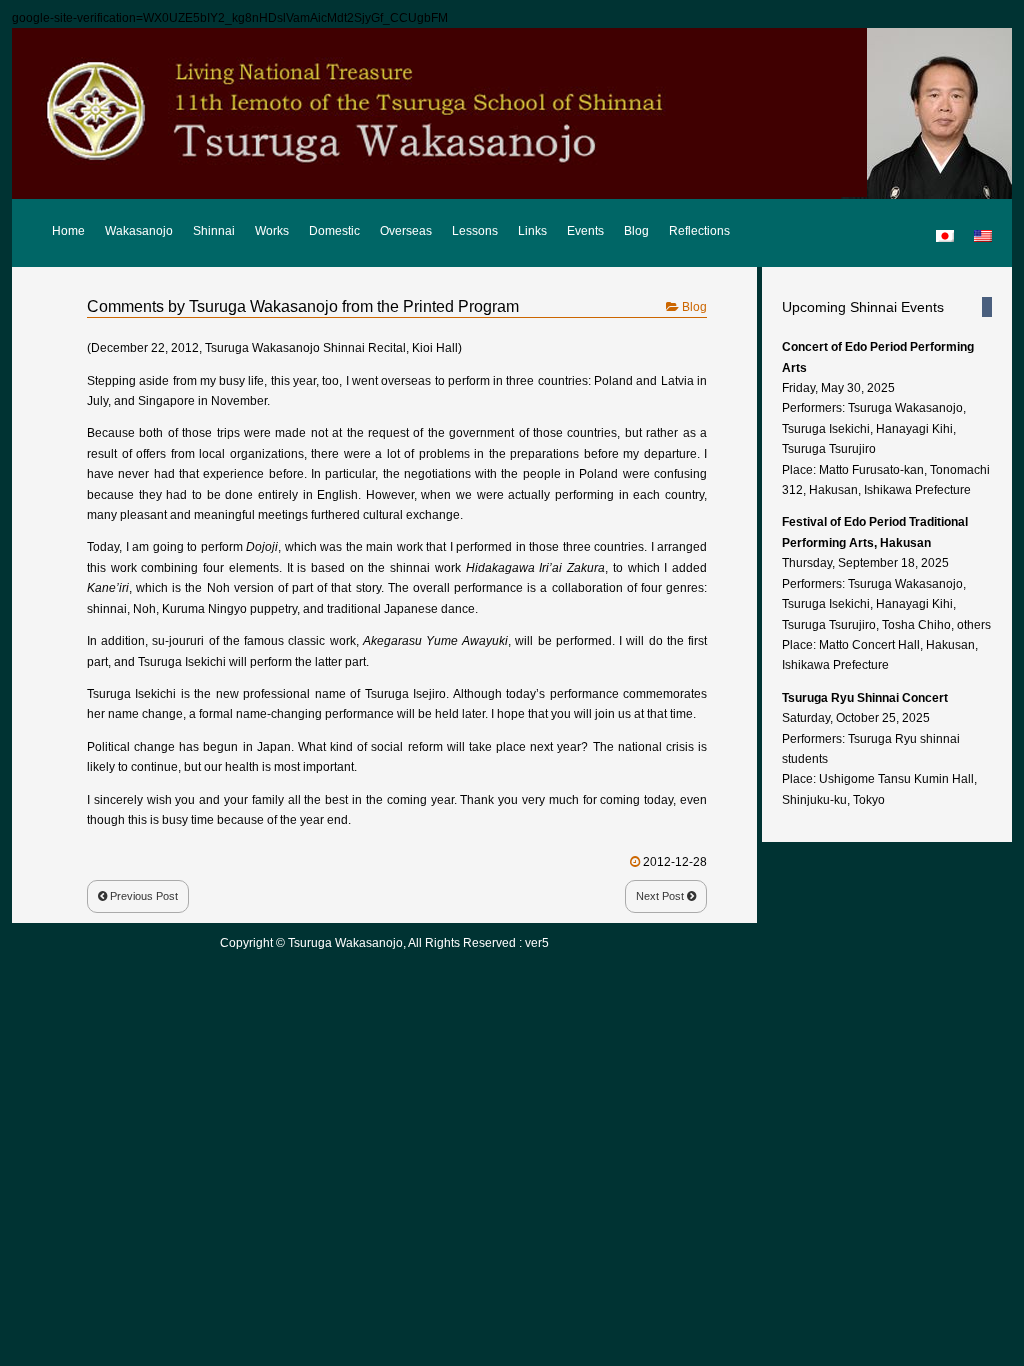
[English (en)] (983, 227)
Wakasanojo (139, 231)
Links (532, 231)
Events (585, 231)
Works (272, 231)
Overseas (406, 231)
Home (68, 231)
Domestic (334, 231)
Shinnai (214, 231)
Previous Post (142, 896)
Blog (636, 231)
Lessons (475, 231)
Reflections (699, 231)
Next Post (661, 896)
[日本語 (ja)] (945, 227)
